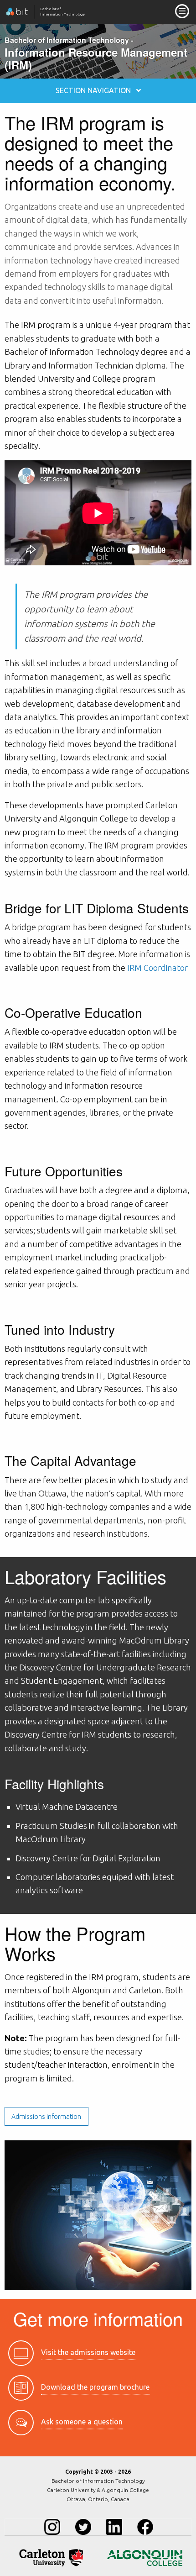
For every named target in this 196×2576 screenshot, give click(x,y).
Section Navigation (96, 90)
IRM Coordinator (157, 968)
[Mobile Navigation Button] (182, 11)
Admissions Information (46, 2117)
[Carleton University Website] (51, 2558)
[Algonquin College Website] (145, 2558)
